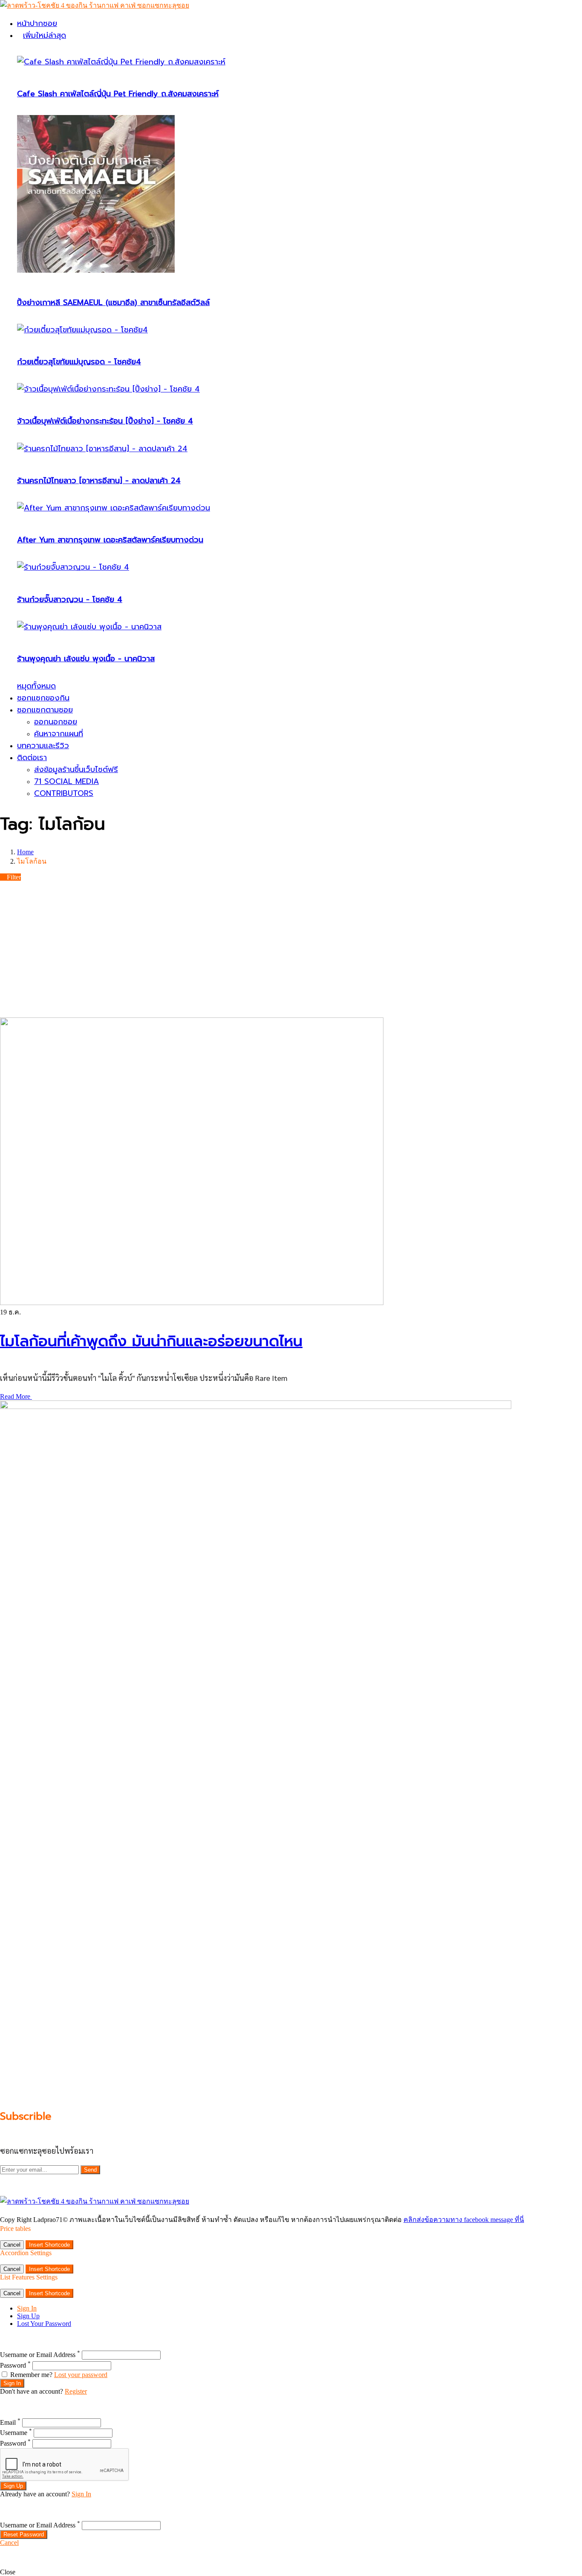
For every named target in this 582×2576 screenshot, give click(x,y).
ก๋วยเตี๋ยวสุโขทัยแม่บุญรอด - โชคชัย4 (79, 362)
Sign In (27, 2308)
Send (90, 2170)
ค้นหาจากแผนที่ (59, 734)
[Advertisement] (291, 949)
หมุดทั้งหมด (36, 686)
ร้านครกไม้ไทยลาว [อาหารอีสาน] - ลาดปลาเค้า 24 (99, 481)
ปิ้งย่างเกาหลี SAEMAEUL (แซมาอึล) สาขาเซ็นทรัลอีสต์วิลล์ (113, 303)
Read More (16, 1396)
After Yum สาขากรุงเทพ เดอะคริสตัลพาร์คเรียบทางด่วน (110, 540)
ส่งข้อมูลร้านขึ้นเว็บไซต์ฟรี (76, 769)
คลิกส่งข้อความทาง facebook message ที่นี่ (464, 2220)
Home (25, 852)
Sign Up (28, 2316)
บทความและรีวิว (43, 746)
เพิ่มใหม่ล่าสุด (45, 35)
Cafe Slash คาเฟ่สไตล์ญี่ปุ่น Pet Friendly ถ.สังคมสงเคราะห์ (118, 94)
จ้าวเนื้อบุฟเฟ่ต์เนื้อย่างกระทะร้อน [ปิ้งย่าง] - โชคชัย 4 (105, 421)
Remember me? (31, 2375)
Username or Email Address (40, 2355)
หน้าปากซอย (37, 23)
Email (10, 2422)
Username (16, 2433)
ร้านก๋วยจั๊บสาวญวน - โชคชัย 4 (70, 599)
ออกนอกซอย (56, 722)
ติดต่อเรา (32, 758)
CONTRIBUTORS (64, 793)
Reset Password (24, 2534)
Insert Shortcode (49, 2245)
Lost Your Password (44, 2324)
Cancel (12, 2245)
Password (15, 2365)
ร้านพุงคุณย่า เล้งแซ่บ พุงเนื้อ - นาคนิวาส (86, 659)
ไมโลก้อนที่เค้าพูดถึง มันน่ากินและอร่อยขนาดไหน (151, 1341)
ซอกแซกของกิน (43, 698)
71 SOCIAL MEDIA (66, 781)
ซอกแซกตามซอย (45, 710)
